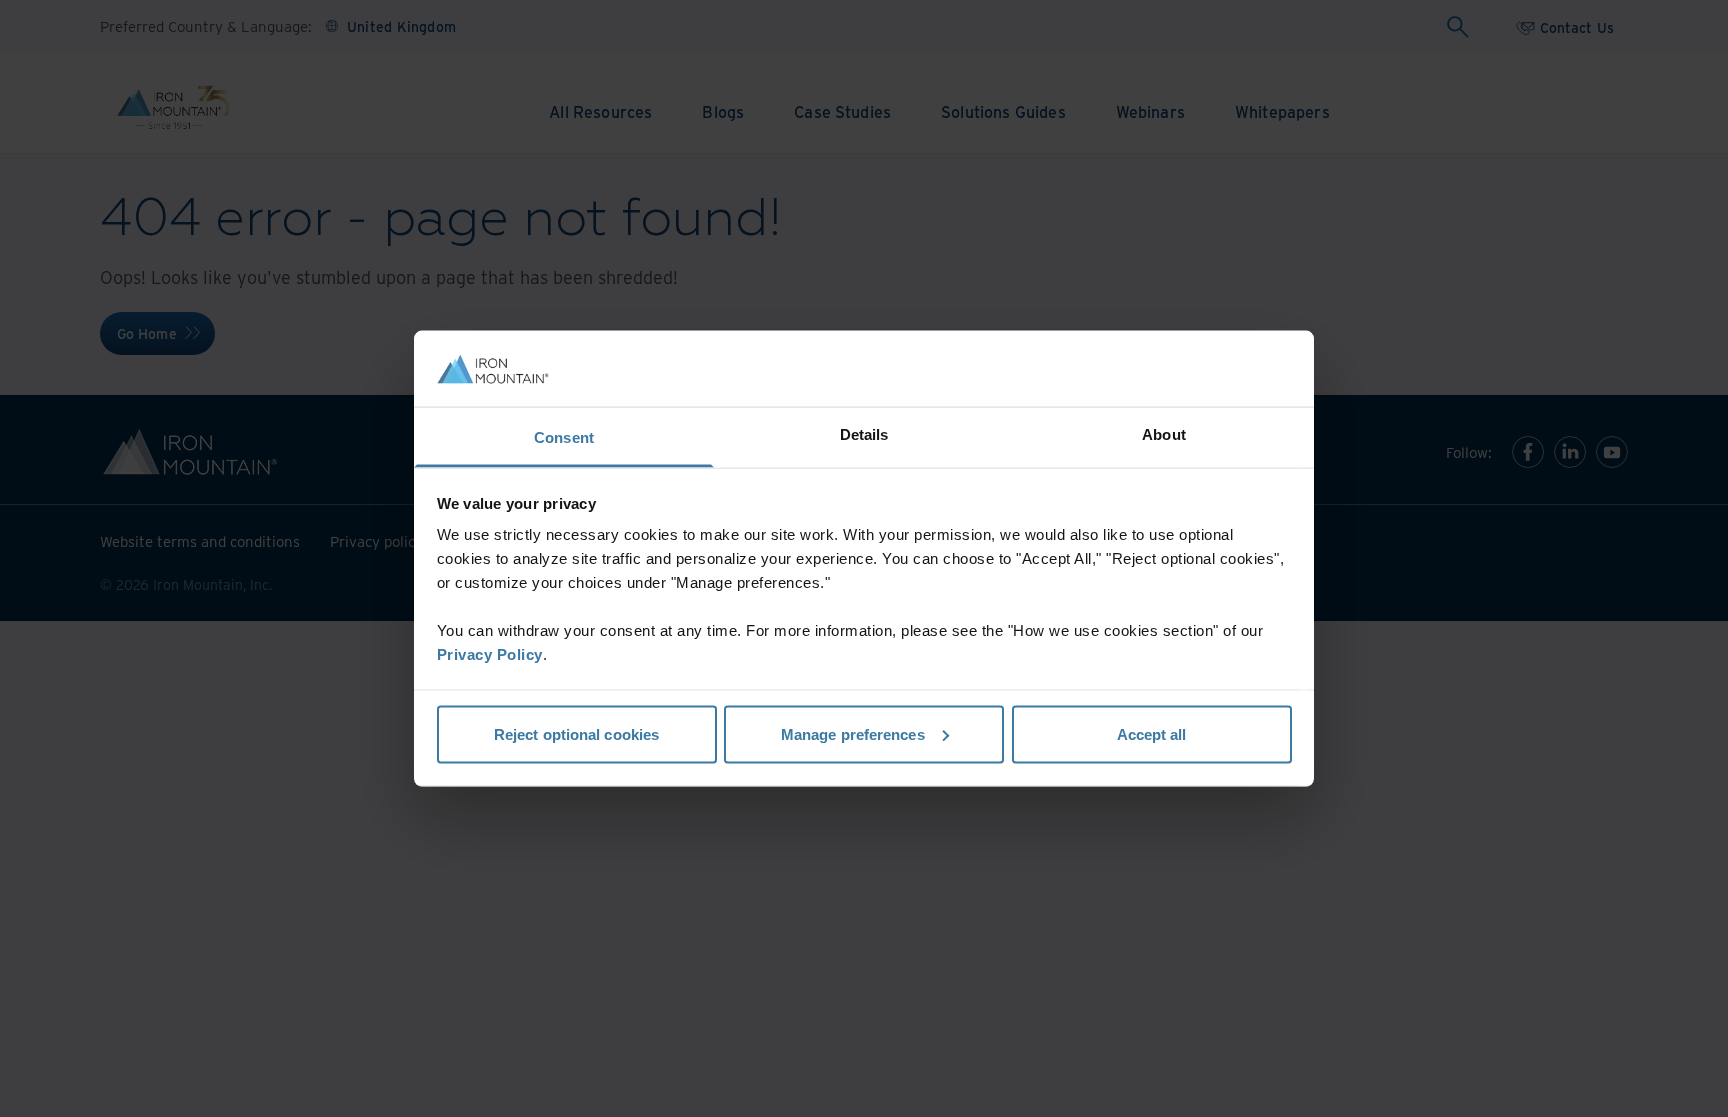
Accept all (1152, 733)
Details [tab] (864, 434)
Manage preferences (853, 733)
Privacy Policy (490, 654)
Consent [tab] (564, 437)
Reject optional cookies (576, 733)
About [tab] (1164, 434)
